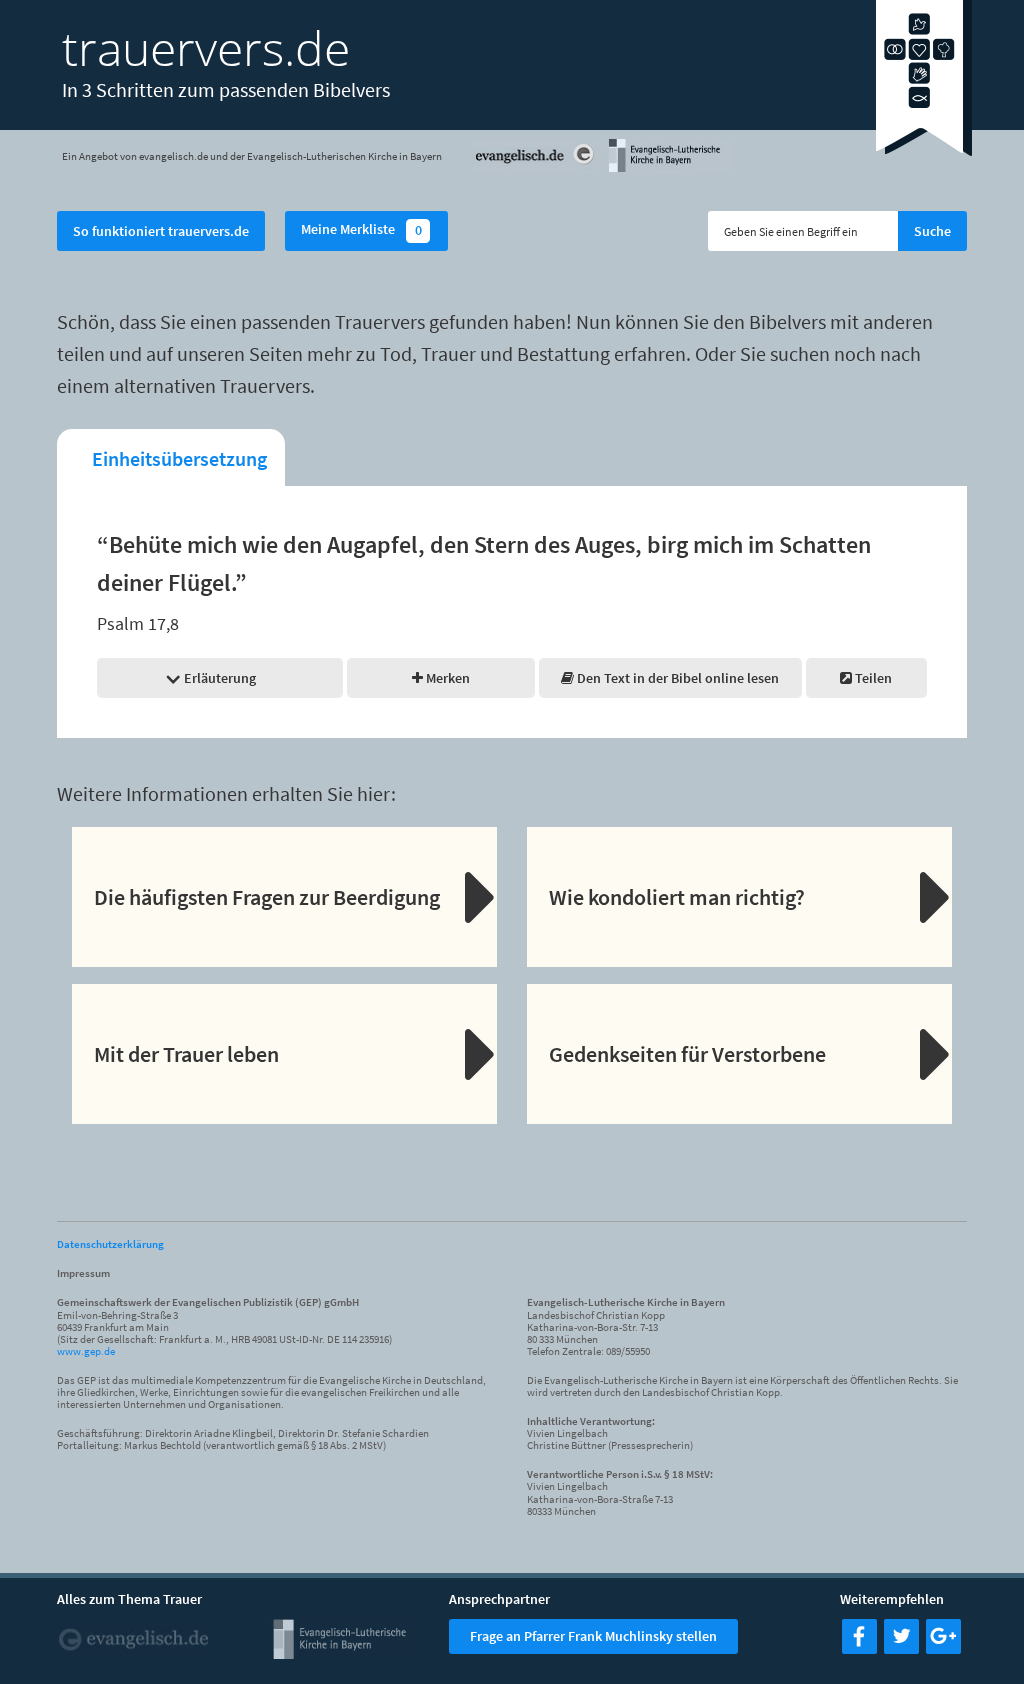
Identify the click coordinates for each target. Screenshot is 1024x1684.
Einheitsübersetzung (179, 458)
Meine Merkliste (361, 230)
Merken (446, 678)
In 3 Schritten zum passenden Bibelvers (226, 89)
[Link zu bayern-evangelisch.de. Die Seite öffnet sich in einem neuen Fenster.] (668, 169)
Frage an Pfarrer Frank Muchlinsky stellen (593, 1636)
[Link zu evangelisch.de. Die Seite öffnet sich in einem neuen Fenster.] (536, 169)
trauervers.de (206, 47)
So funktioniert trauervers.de (161, 231)
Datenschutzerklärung (110, 1244)
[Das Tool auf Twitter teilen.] (901, 1648)
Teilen (872, 678)
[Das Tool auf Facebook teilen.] (859, 1648)
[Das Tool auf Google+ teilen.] (943, 1648)
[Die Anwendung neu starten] (924, 150)
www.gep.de (86, 1351)
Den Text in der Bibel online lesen (676, 678)
